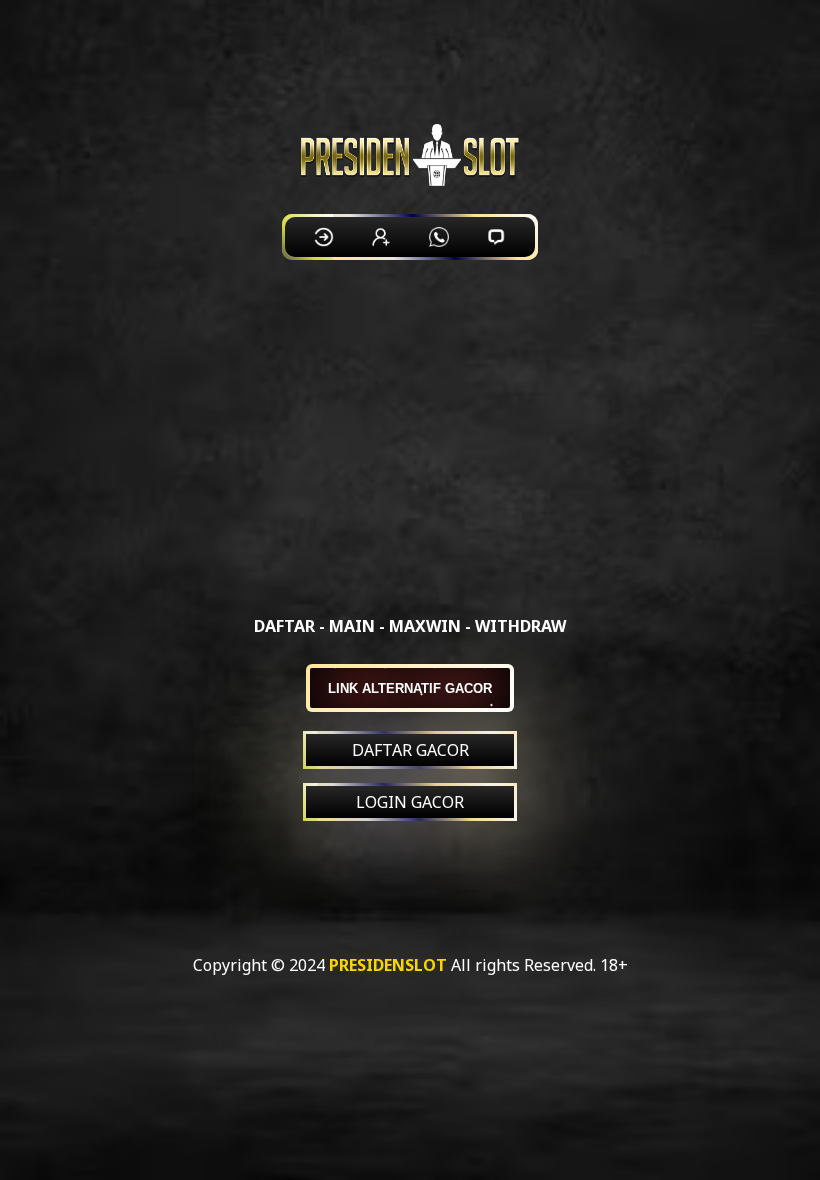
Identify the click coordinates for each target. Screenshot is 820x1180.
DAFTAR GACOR (410, 750)
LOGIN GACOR (410, 802)
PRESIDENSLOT (388, 965)
